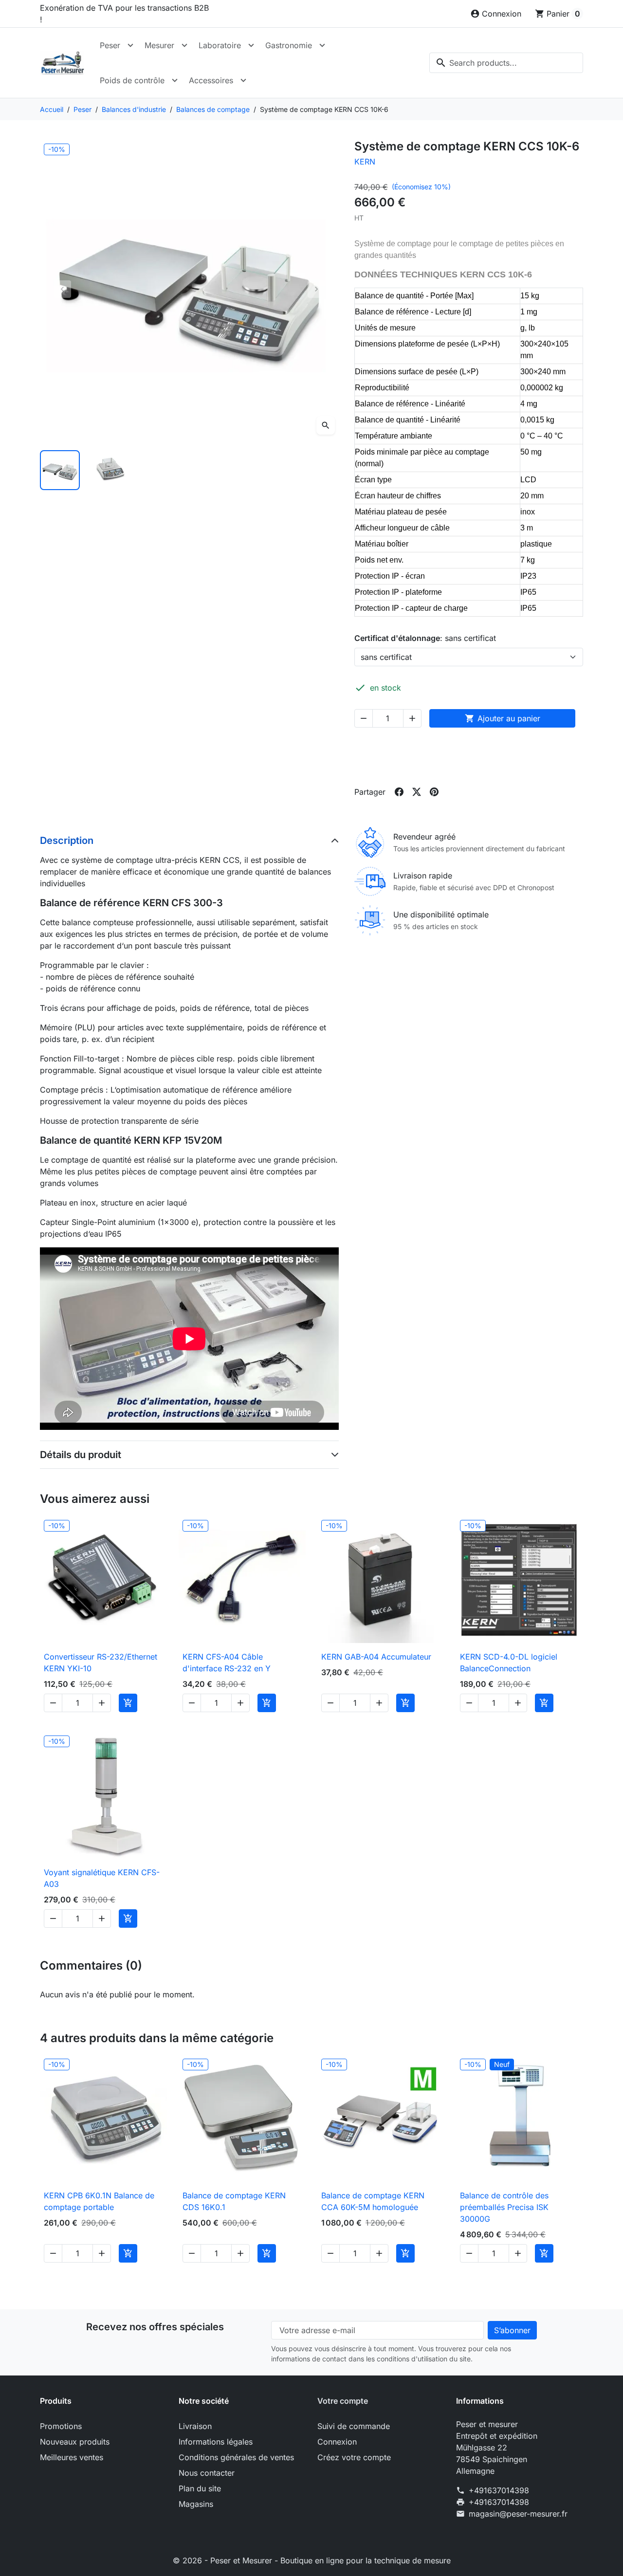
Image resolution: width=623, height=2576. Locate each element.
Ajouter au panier (503, 718)
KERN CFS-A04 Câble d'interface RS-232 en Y (227, 1663)
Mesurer (159, 45)
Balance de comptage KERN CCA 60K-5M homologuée (373, 2201)
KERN (365, 162)
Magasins (196, 2504)
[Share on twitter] (417, 792)
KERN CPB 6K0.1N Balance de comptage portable (99, 2201)
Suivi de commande (354, 2426)
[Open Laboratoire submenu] (251, 45)
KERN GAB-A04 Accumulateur (376, 1657)
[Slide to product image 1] (60, 470)
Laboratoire (220, 45)
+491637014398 (499, 2490)
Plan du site (200, 2488)
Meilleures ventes (72, 2457)
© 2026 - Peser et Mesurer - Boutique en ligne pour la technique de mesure (312, 2560)
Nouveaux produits (75, 2442)
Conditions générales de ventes (236, 2457)
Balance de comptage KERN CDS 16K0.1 (234, 2201)
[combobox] (506, 63)
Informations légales (216, 2442)
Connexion (337, 2442)
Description (67, 840)
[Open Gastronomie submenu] (322, 45)
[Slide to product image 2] (111, 470)
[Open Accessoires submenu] (243, 80)
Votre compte (343, 2401)
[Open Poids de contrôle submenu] (175, 80)
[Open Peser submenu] (130, 45)
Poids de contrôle (132, 80)
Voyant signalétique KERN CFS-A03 (102, 1878)
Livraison (195, 2426)
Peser (110, 45)
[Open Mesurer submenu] (184, 45)
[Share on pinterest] (434, 792)
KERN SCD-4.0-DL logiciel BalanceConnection (509, 1663)
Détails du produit (81, 1455)
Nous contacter (207, 2473)
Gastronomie (289, 45)
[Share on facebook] (399, 792)
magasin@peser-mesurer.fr (518, 2514)
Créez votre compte (354, 2457)
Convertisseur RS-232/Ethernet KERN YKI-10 (101, 1663)
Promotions (61, 2426)
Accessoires (211, 80)
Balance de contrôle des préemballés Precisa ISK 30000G (504, 2207)
